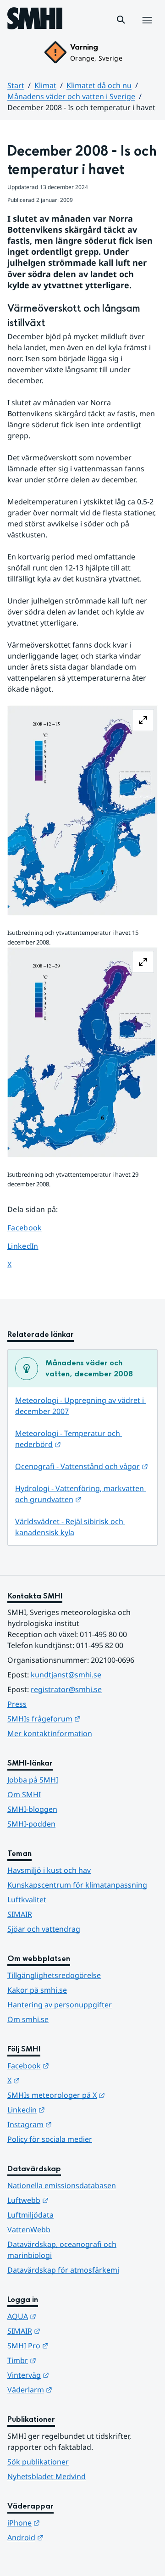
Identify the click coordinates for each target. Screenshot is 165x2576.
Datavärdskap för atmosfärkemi (63, 2270)
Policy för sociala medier (50, 2139)
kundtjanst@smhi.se (66, 1675)
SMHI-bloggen (32, 1809)
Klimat (45, 85)
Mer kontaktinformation (50, 1733)
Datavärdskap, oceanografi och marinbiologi (62, 2250)
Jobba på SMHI (33, 1780)
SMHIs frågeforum (82, 1718)
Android (70, 2537)
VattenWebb (29, 2230)
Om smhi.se (28, 2019)
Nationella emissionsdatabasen (62, 2185)
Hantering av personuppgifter (60, 2005)
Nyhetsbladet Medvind (47, 2476)
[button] (121, 20)
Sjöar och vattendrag (44, 1929)
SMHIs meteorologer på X (82, 2095)
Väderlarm (75, 2389)
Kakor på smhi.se (37, 1990)
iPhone (69, 2523)
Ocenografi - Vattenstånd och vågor (82, 1466)
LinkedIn (31, 1246)
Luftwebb (73, 2200)
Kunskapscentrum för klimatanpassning (77, 1885)
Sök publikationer (38, 2462)
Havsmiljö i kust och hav (49, 1870)
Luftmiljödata (30, 2215)
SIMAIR (20, 1914)
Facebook (31, 1227)
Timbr (67, 2360)
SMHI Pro (73, 2345)
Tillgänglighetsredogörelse (54, 1975)
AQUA (67, 2316)
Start (16, 85)
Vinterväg (73, 2375)
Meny (147, 30)
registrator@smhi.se (66, 1689)
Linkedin (71, 2109)
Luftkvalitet (27, 1900)
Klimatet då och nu (99, 85)
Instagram (74, 2124)
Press (17, 1704)
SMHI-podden (31, 1824)
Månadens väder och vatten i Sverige (71, 96)
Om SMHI (24, 1794)
